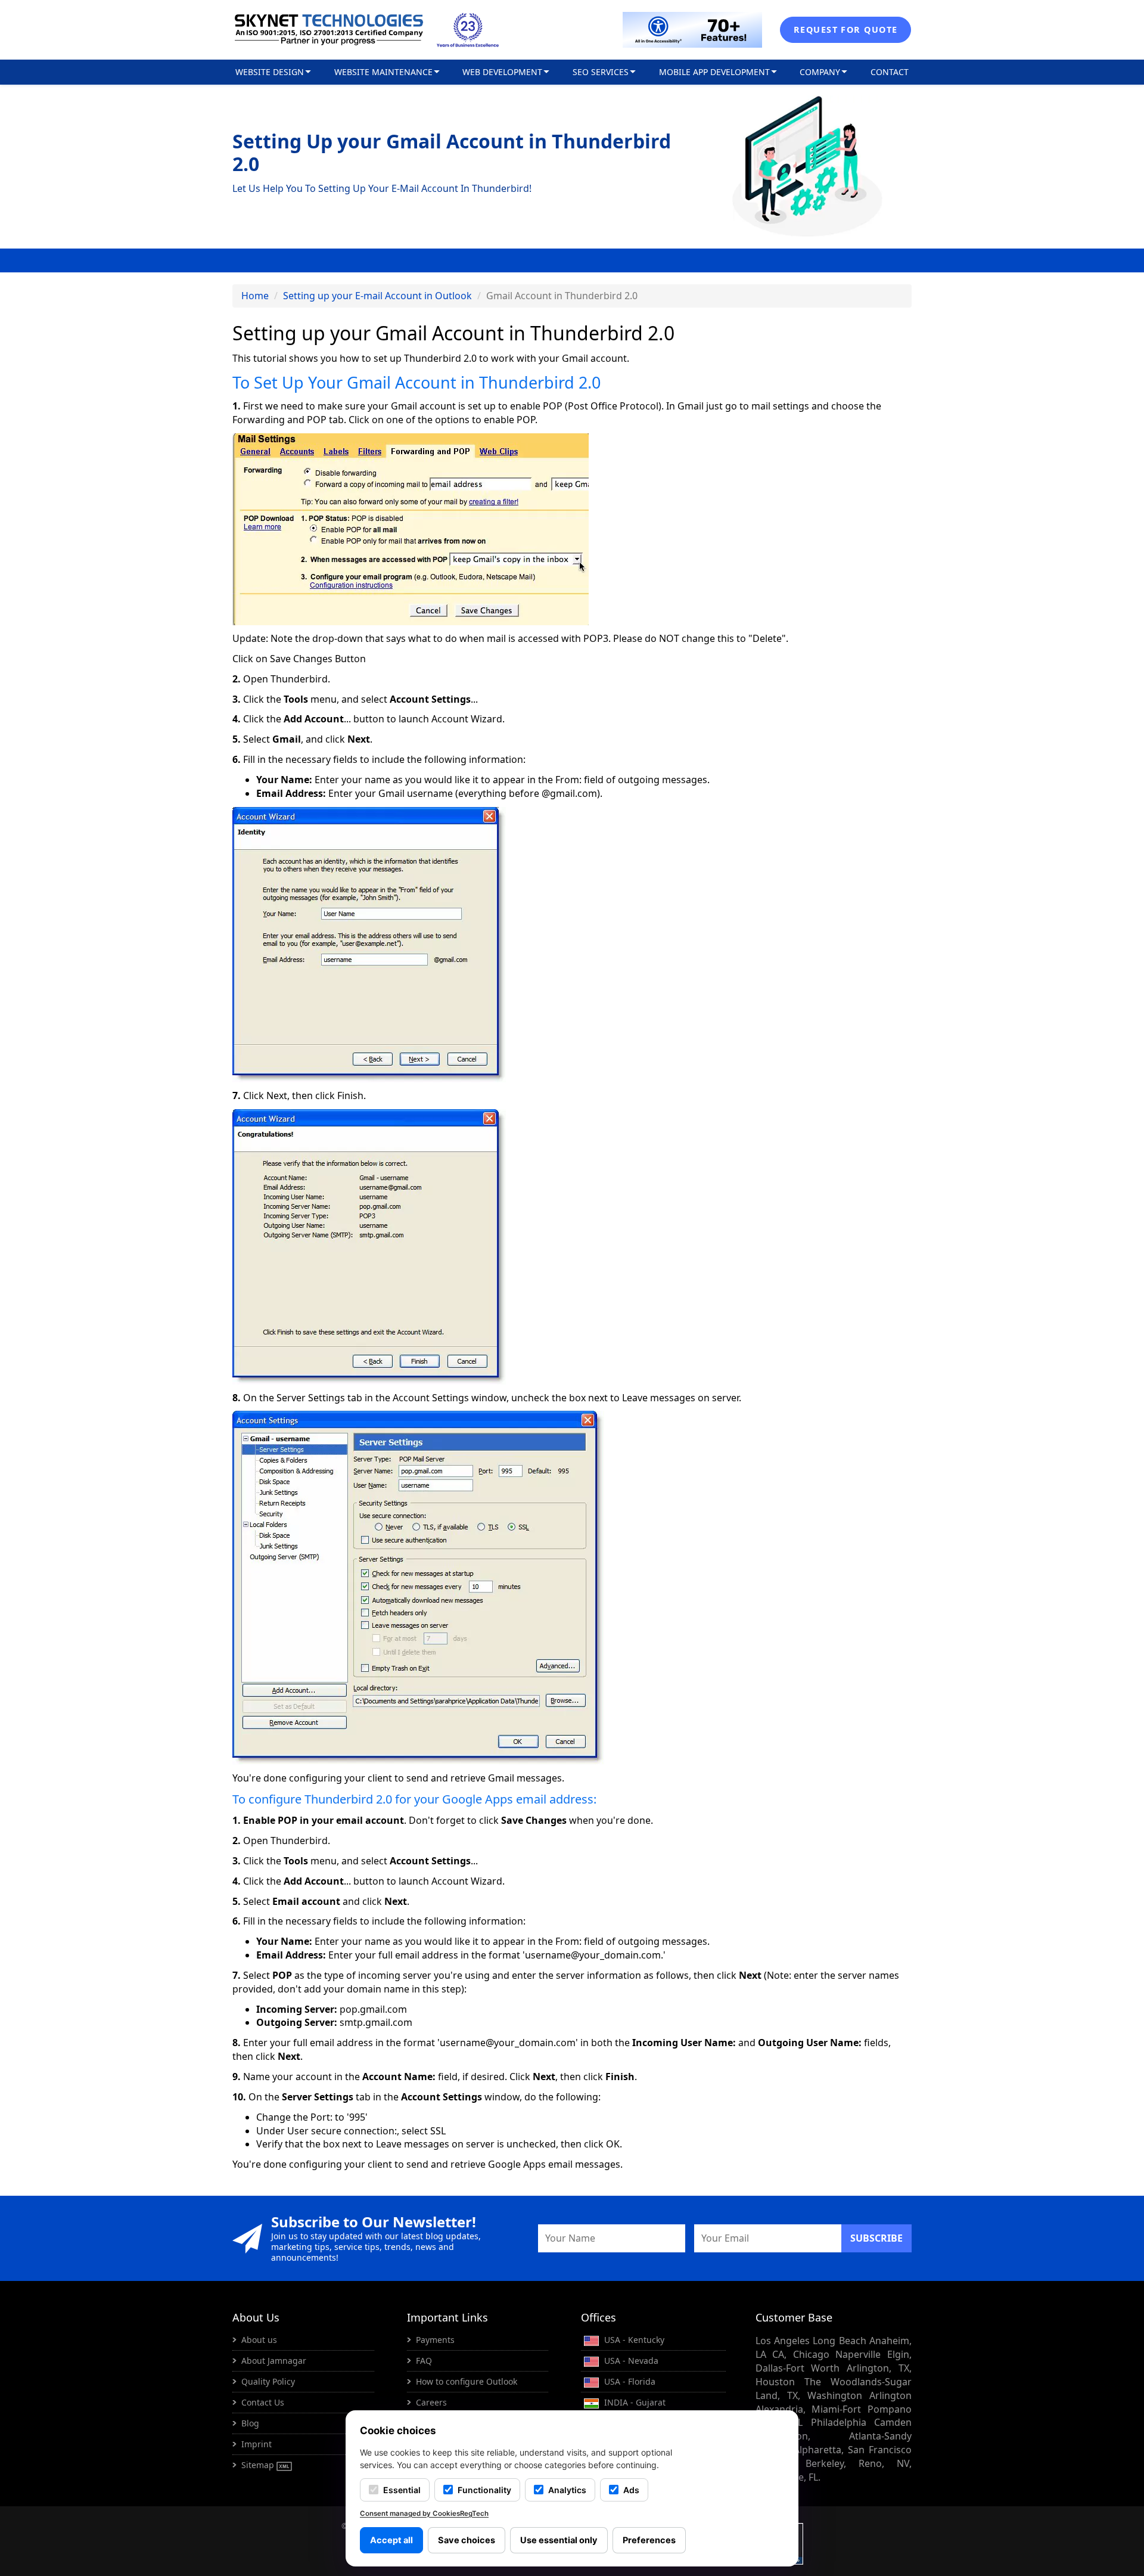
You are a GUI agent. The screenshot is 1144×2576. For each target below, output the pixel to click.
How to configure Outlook (467, 2381)
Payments (435, 2340)
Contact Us (263, 2402)
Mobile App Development (714, 72)
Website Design (270, 72)
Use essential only (559, 2540)
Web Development (502, 72)
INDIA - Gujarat (634, 2402)
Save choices (467, 2540)
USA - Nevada (630, 2361)
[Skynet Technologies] (329, 30)
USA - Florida (629, 2381)
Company (820, 72)
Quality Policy (268, 2381)
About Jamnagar (274, 2361)
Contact (890, 72)
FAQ (424, 2361)
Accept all (391, 2540)
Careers (431, 2402)
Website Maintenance (383, 72)
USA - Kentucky (633, 2340)
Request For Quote (845, 30)
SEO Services (601, 72)
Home (255, 296)
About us (259, 2340)
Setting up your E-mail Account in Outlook (377, 296)
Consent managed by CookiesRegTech (424, 2513)
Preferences (649, 2540)
